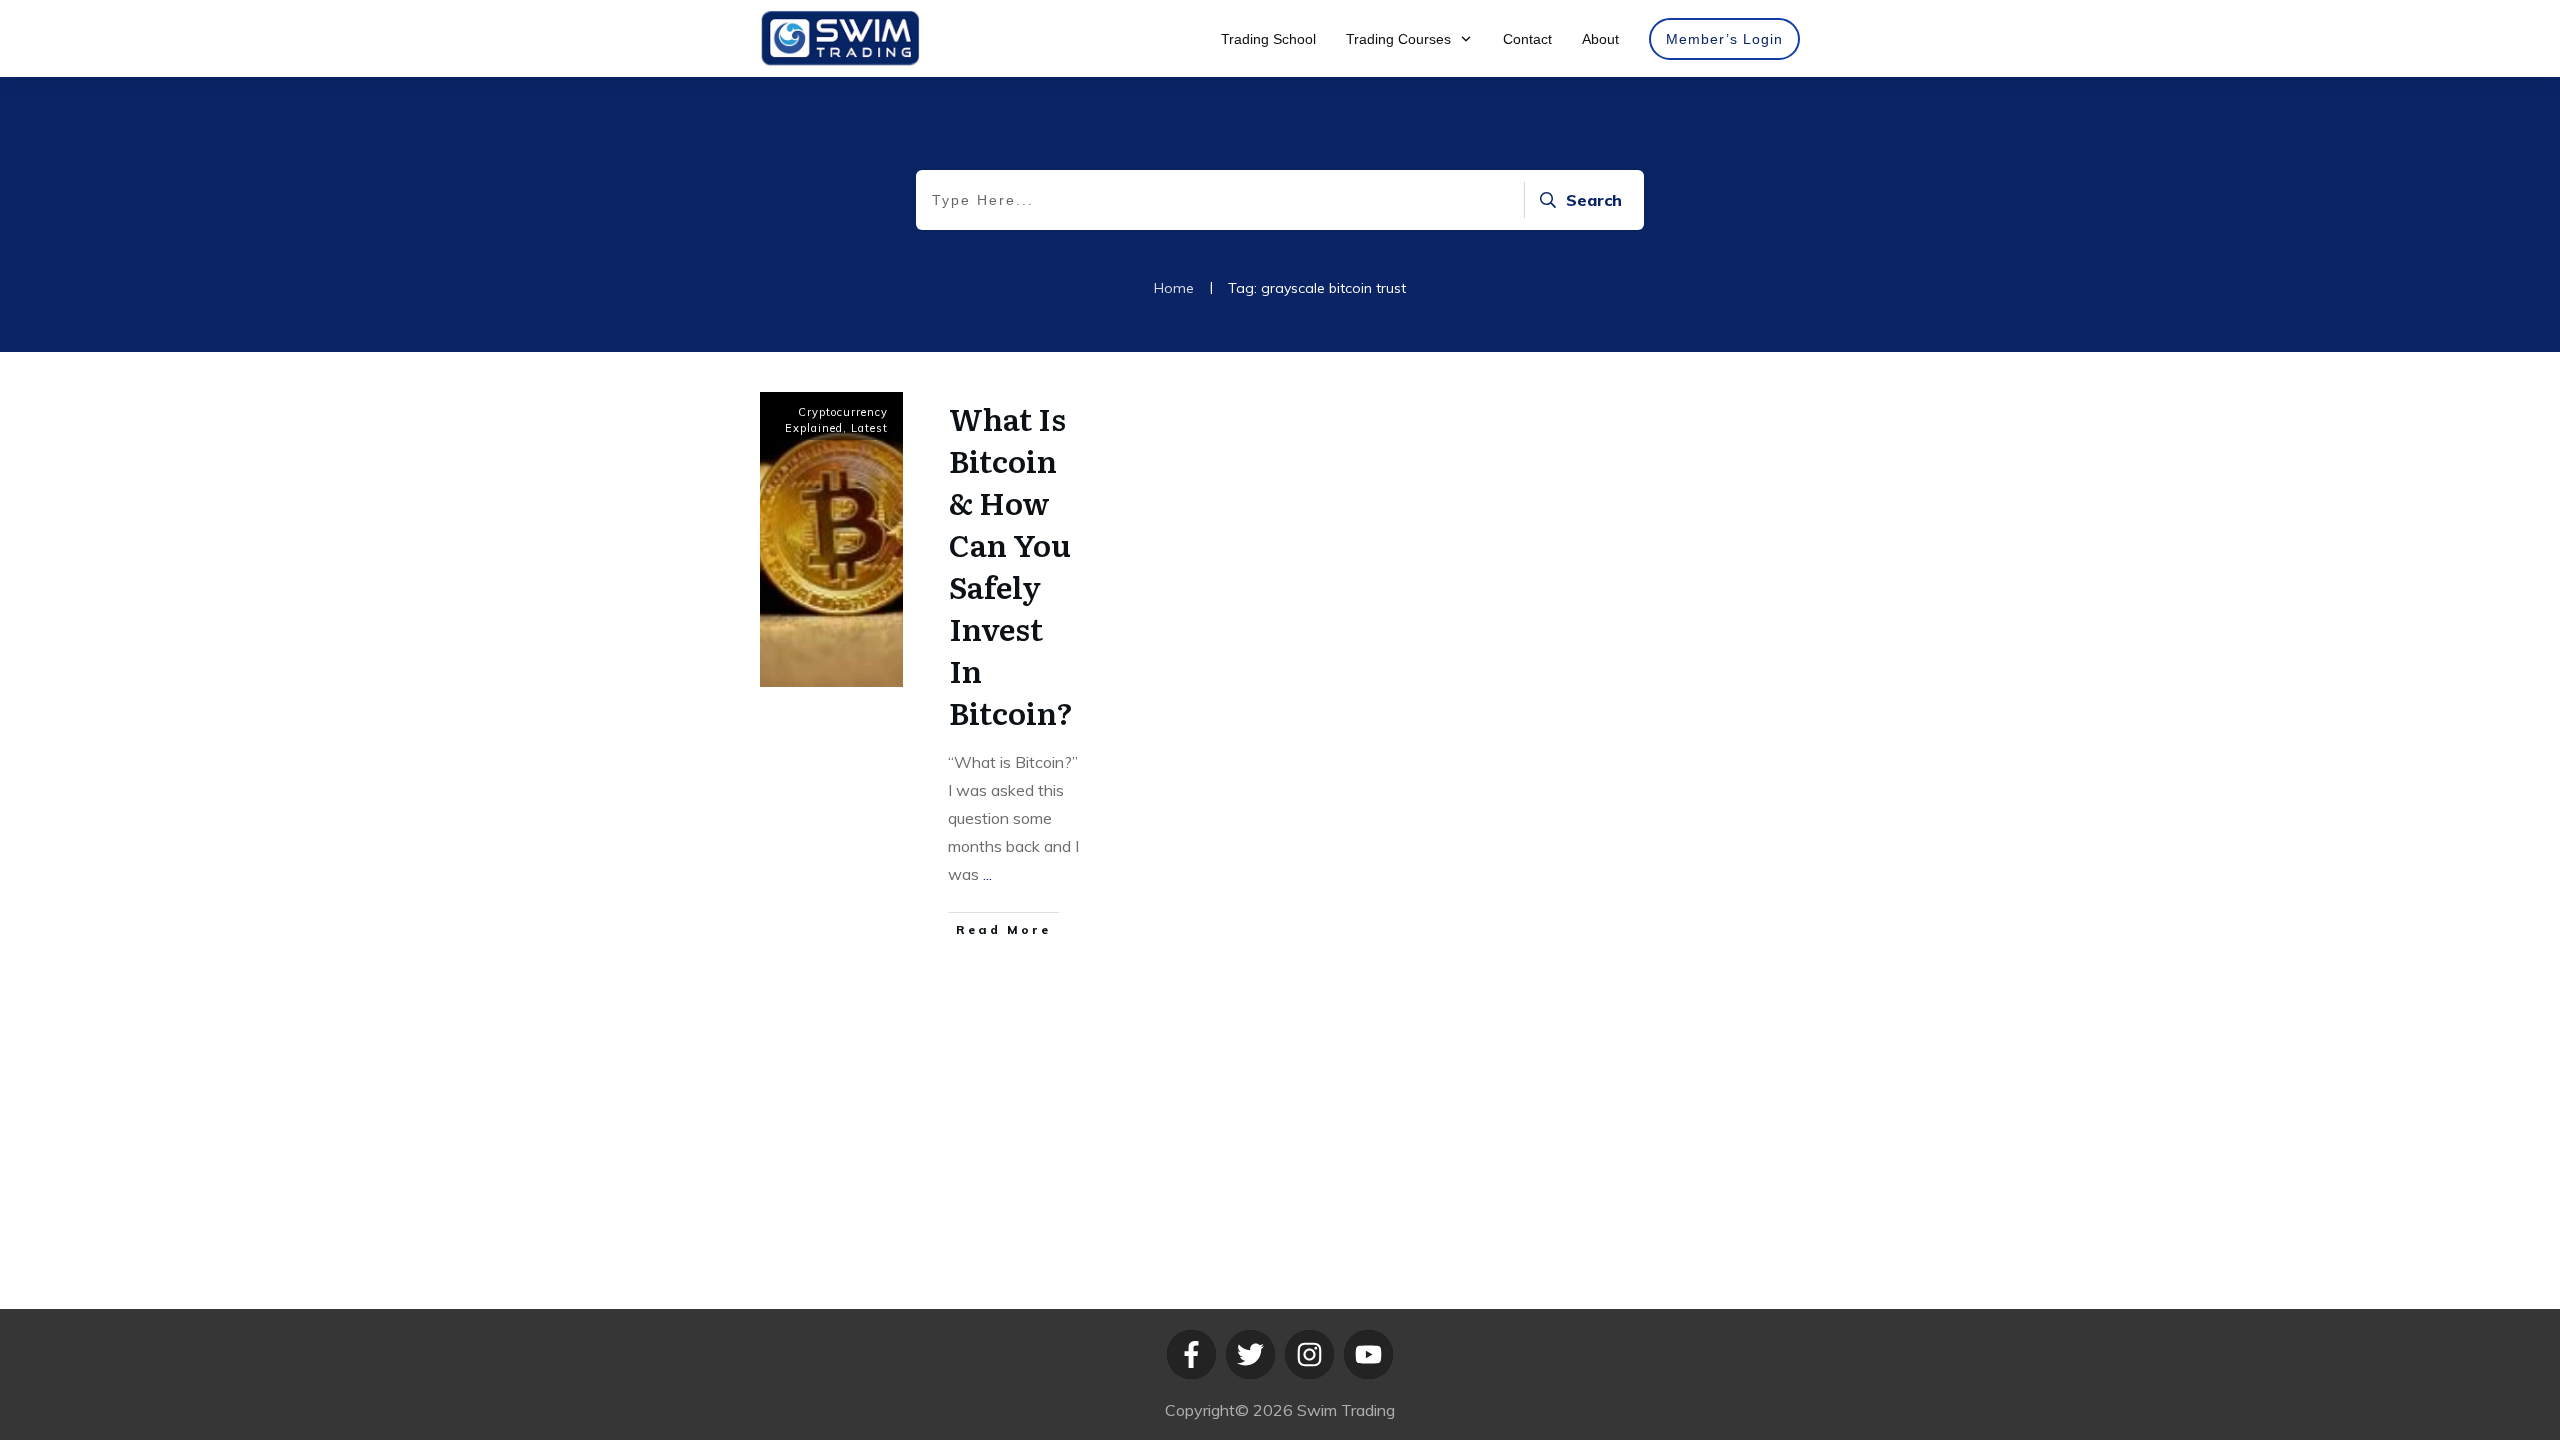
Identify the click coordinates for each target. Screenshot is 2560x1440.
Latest (869, 428)
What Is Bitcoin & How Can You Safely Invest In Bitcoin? (1011, 565)
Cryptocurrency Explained (836, 420)
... (987, 874)
